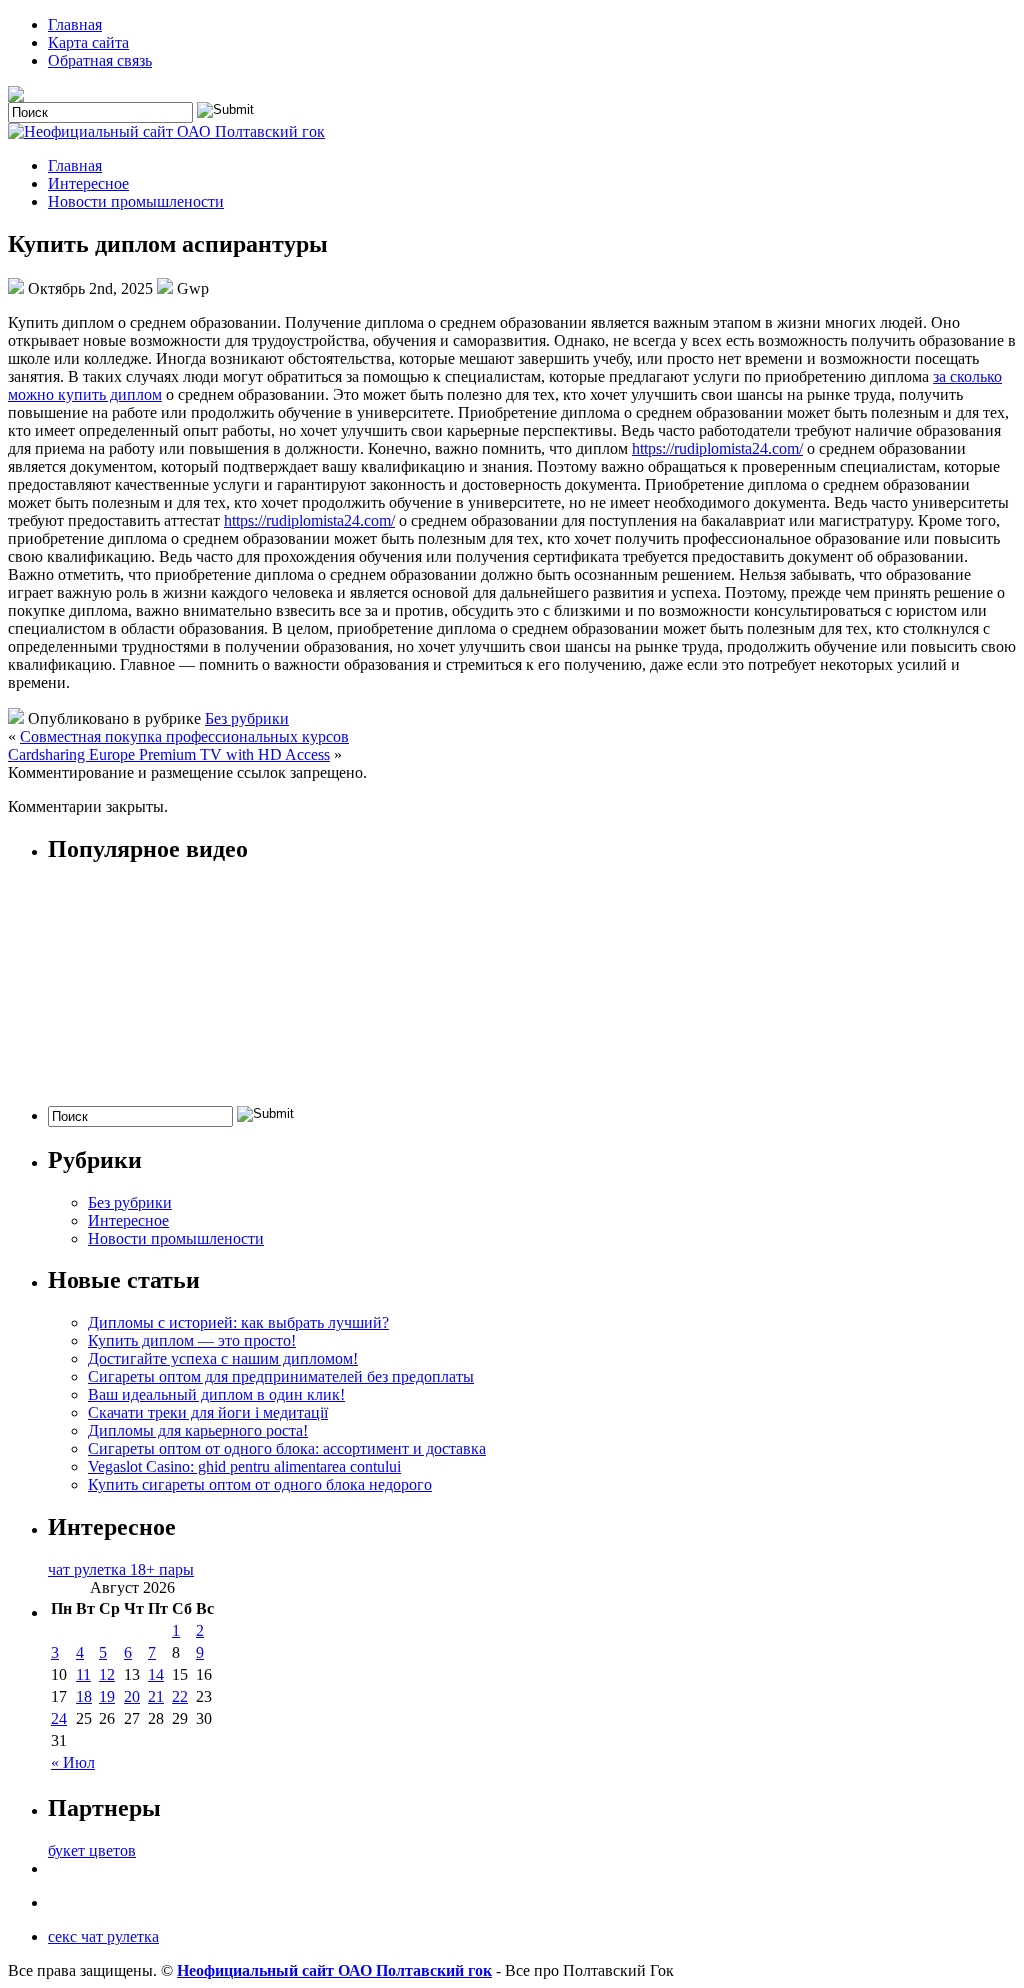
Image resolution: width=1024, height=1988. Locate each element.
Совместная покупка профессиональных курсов (184, 736)
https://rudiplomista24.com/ (717, 448)
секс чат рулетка (103, 1936)
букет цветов (92, 1850)
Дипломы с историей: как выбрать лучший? (238, 1322)
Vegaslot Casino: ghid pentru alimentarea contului (244, 1466)
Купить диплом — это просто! (192, 1340)
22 (180, 1696)
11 (83, 1674)
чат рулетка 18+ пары (121, 1569)
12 (107, 1674)
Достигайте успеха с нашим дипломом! (223, 1358)
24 (59, 1718)
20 (132, 1696)
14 (156, 1674)
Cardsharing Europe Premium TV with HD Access (169, 754)
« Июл (73, 1762)
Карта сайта (88, 42)
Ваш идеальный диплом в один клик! (216, 1394)
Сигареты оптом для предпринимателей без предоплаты (281, 1376)
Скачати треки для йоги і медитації (208, 1412)
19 (107, 1696)
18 (84, 1696)
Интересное (88, 183)
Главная (75, 24)
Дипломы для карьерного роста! (198, 1430)
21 (156, 1696)
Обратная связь (100, 60)
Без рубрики (247, 718)
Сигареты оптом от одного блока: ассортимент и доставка (287, 1448)
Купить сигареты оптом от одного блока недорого (260, 1484)
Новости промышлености (136, 201)
